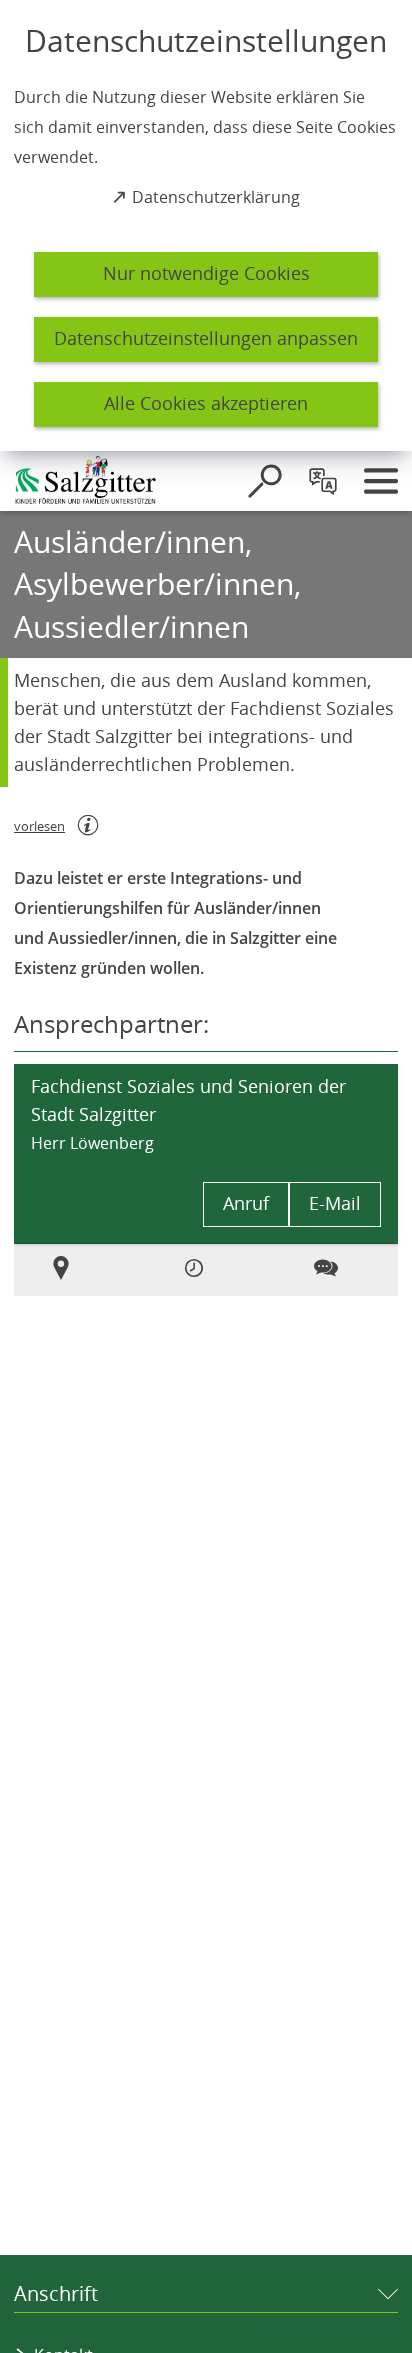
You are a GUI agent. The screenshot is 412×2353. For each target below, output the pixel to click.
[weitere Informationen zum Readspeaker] (88, 825)
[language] (323, 481)
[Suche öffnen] (265, 481)
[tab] (73, 1270)
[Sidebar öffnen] (381, 481)
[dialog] (206, 225)
